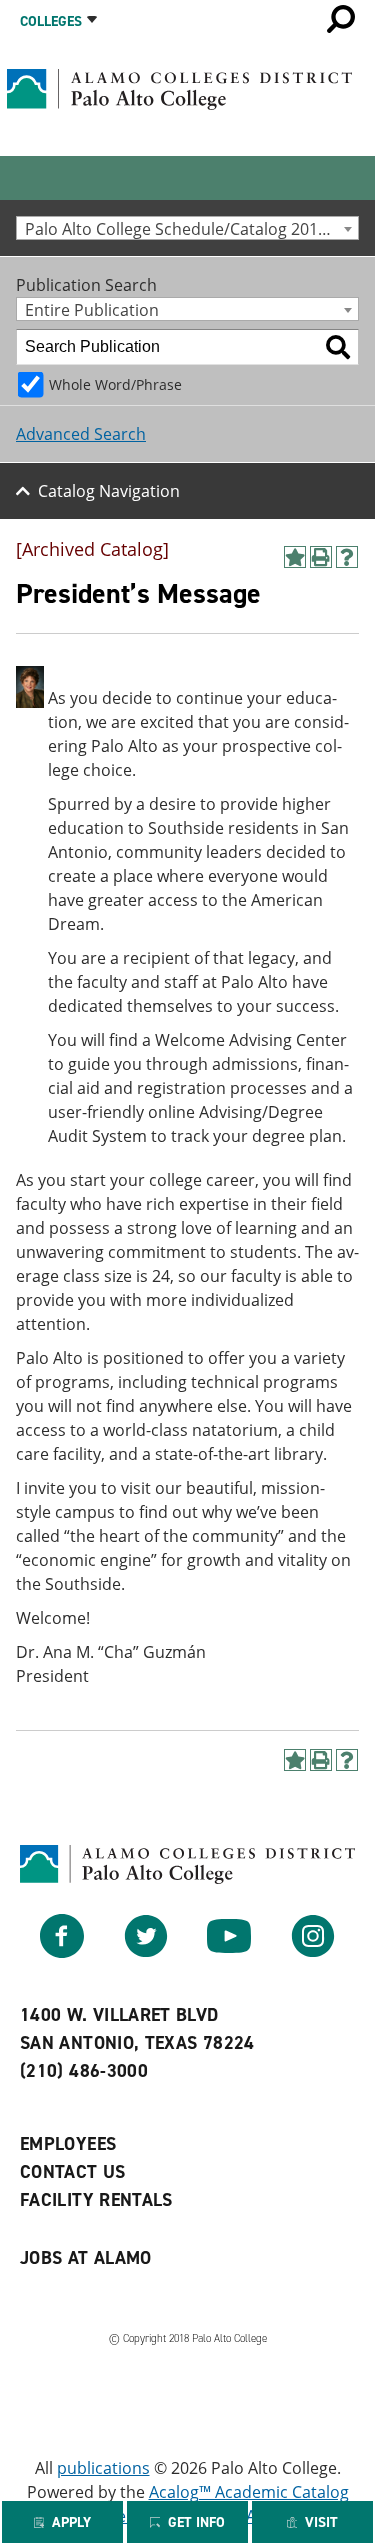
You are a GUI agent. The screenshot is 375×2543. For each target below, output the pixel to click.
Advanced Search (81, 434)
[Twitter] (146, 1952)
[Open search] (341, 19)
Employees (68, 2144)
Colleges (51, 21)
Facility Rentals (96, 2200)
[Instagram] (313, 1952)
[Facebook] (62, 1952)
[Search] (338, 347)
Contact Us (73, 2172)
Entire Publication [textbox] (92, 309)
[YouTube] (229, 1952)
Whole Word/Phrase (115, 384)
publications (103, 2468)
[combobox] (187, 228)
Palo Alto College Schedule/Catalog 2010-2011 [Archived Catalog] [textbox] (191, 228)
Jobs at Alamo (86, 2258)
